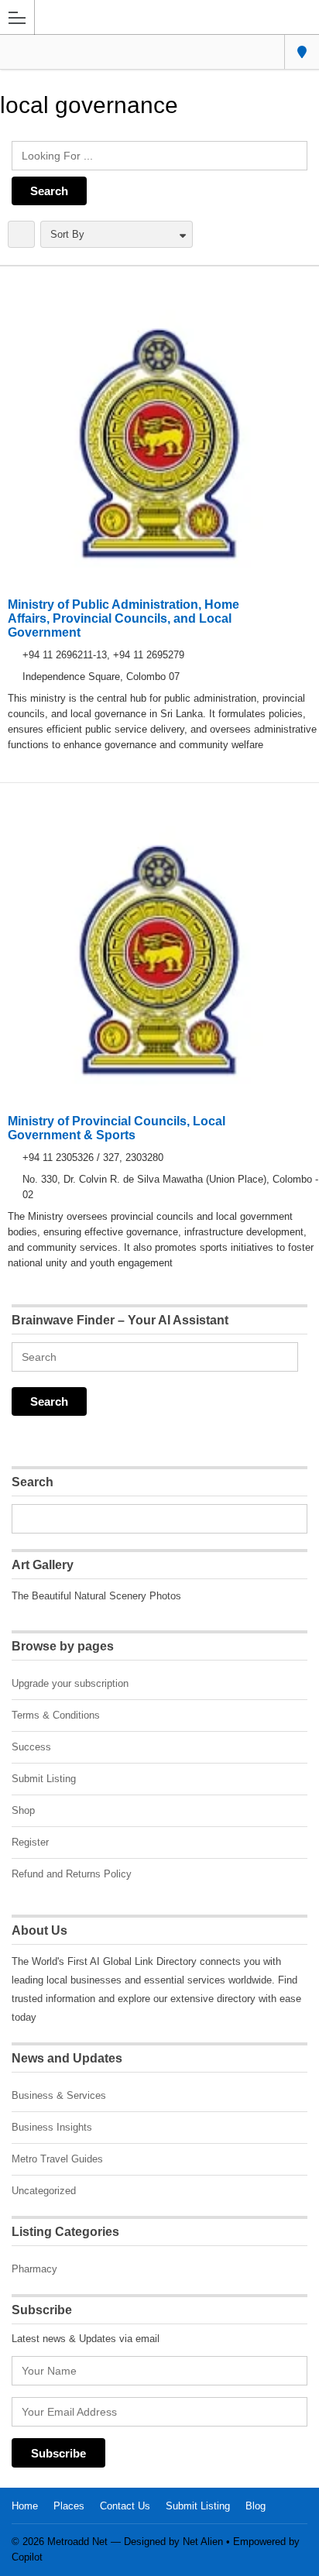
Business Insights (52, 2127)
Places (69, 2506)
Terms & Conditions (56, 1715)
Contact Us (125, 2506)
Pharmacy (34, 2269)
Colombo (302, 52)
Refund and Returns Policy (72, 1874)
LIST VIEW (21, 234)
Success (31, 1747)
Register (30, 1842)
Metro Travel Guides (57, 2159)
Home (25, 2506)
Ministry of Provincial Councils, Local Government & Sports (117, 1128)
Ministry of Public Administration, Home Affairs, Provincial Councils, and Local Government (123, 618)
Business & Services (59, 2095)
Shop (23, 1810)
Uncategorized (44, 2191)
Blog (256, 2506)
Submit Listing (44, 1779)
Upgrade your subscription (70, 1683)
